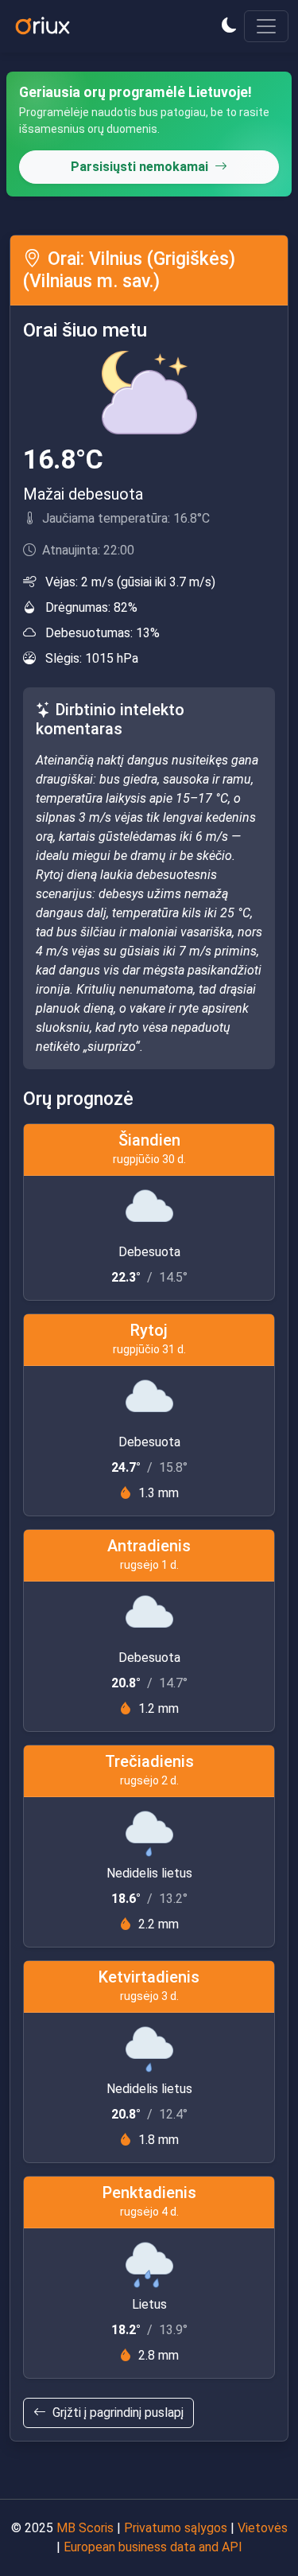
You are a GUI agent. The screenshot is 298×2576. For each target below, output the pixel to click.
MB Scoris (85, 2528)
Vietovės (263, 2528)
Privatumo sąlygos (176, 2528)
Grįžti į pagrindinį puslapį (118, 2413)
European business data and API (153, 2547)
